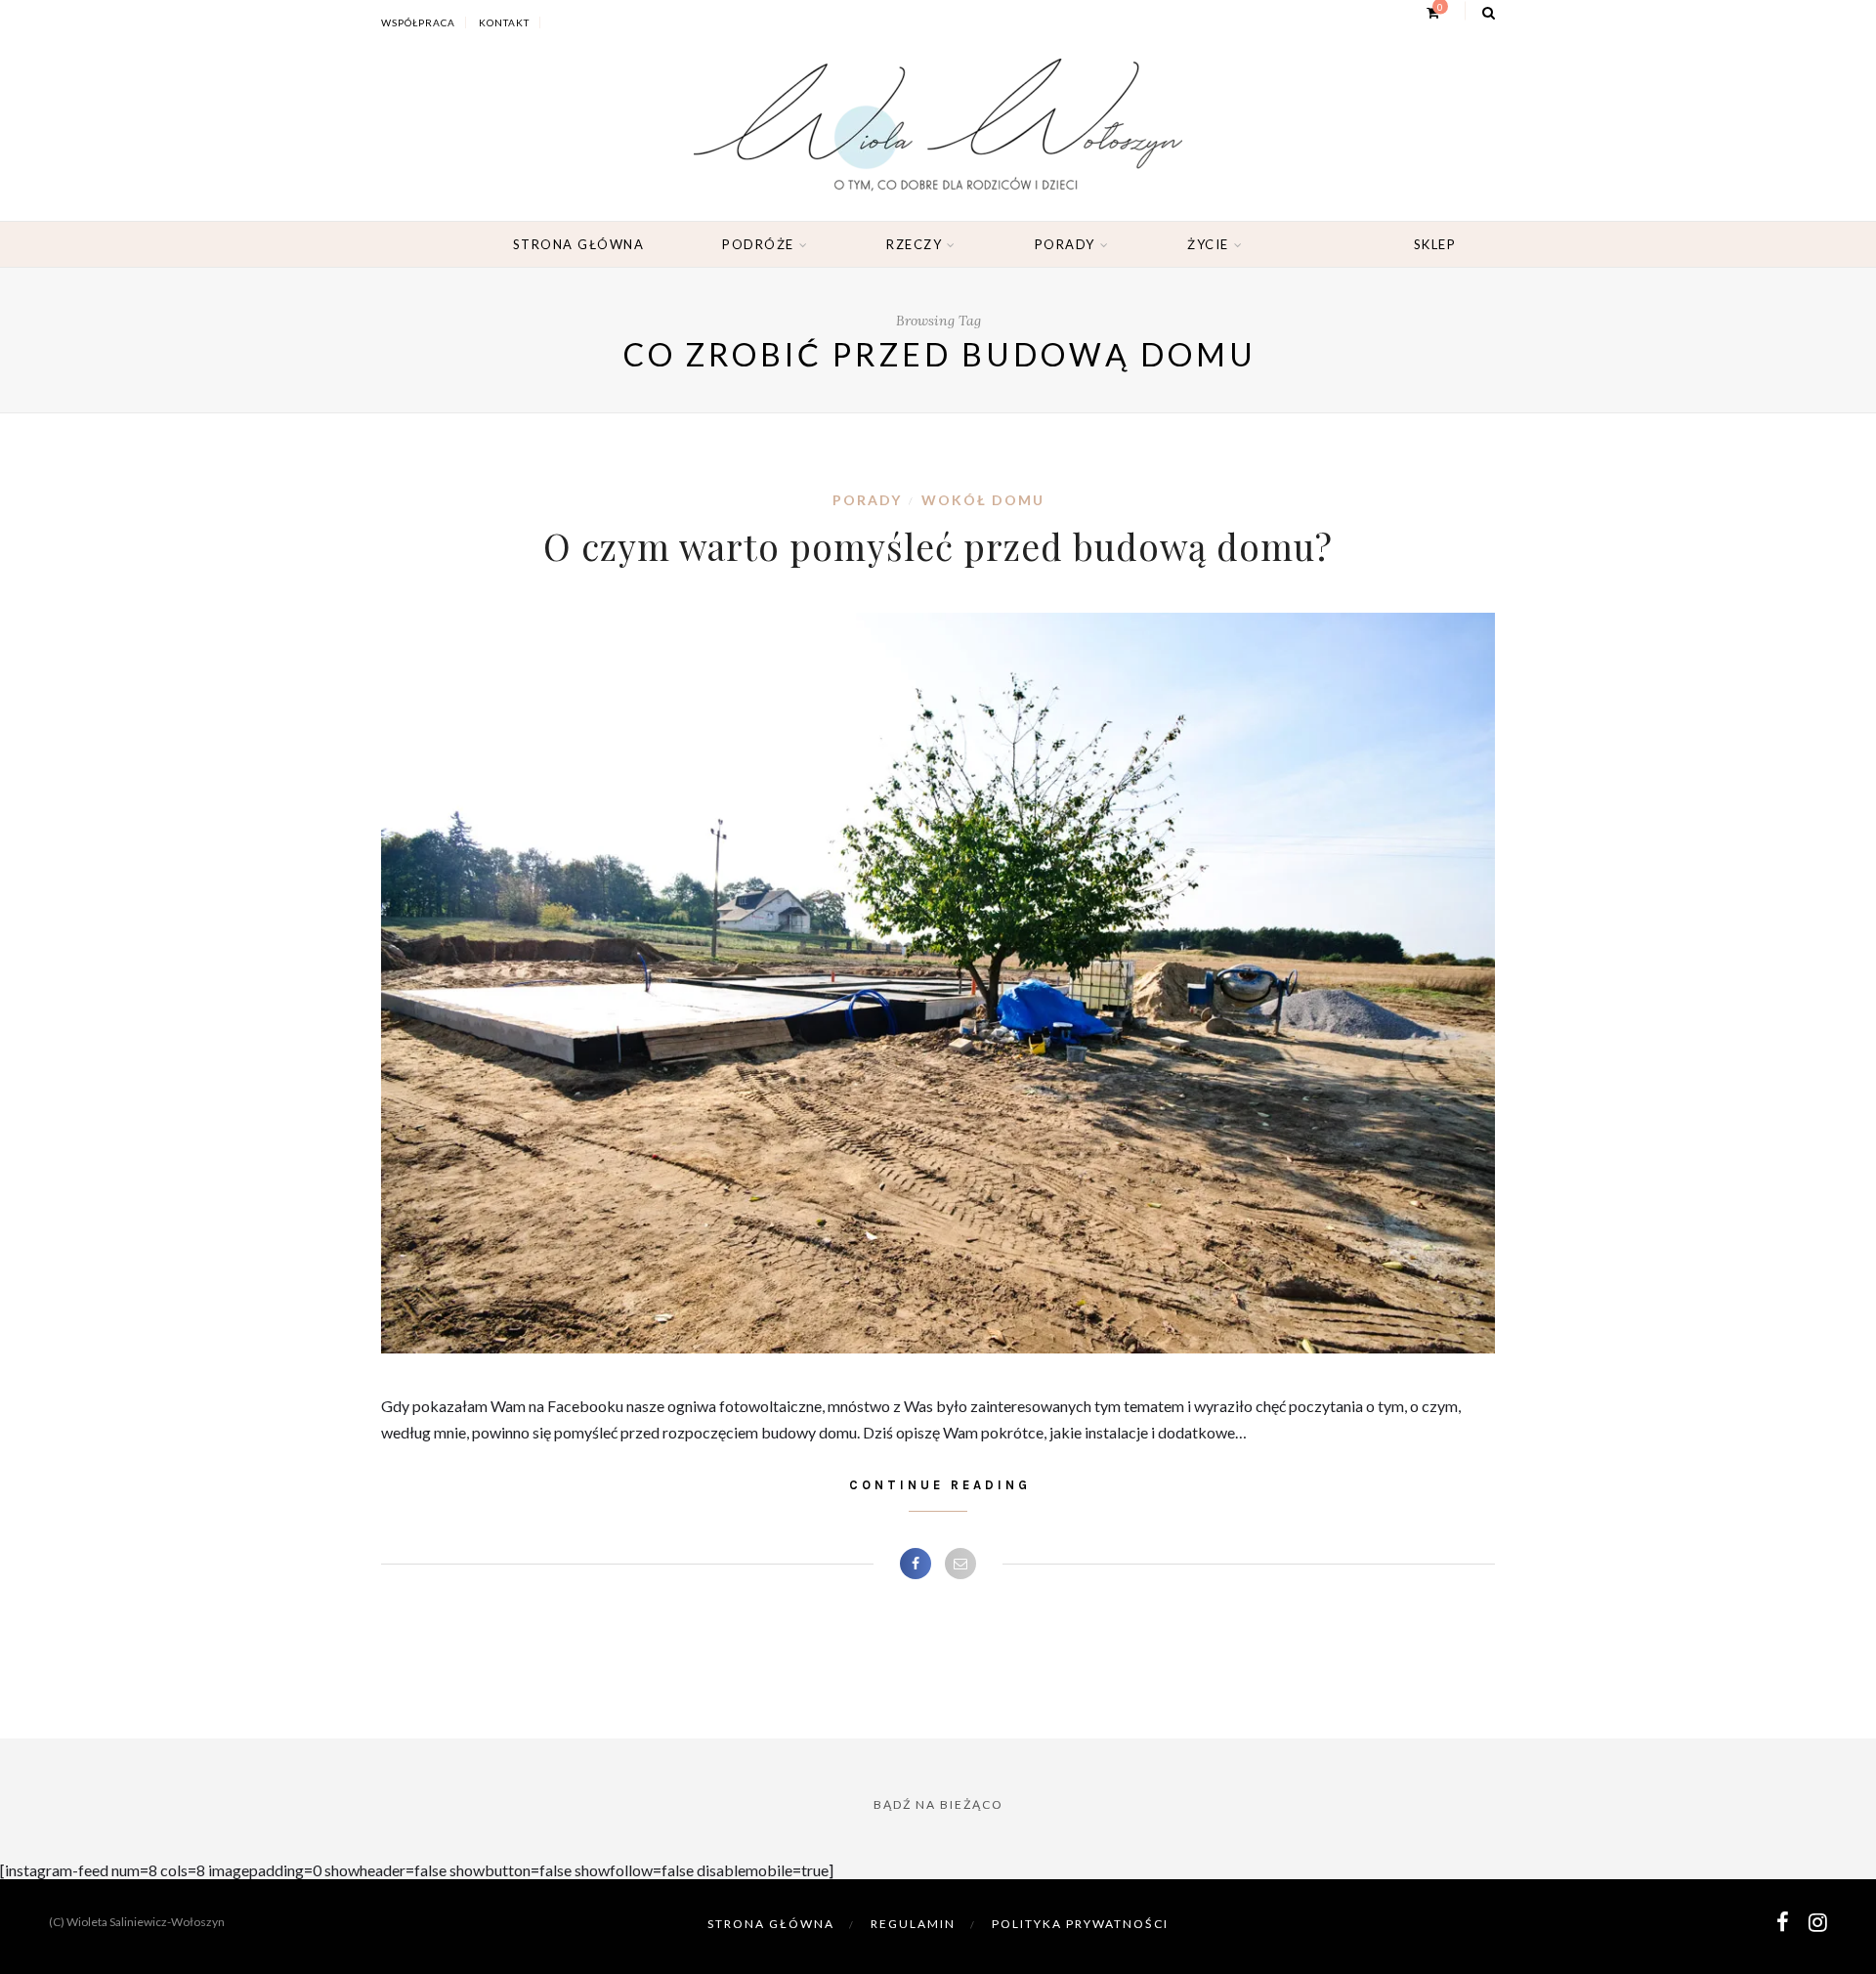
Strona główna (579, 244)
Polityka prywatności (1080, 1924)
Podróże (758, 244)
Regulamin (913, 1924)
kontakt (504, 22)
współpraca (418, 22)
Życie (1208, 244)
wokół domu (983, 500)
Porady (1065, 244)
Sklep (1435, 244)
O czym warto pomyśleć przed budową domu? (938, 546)
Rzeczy (914, 244)
